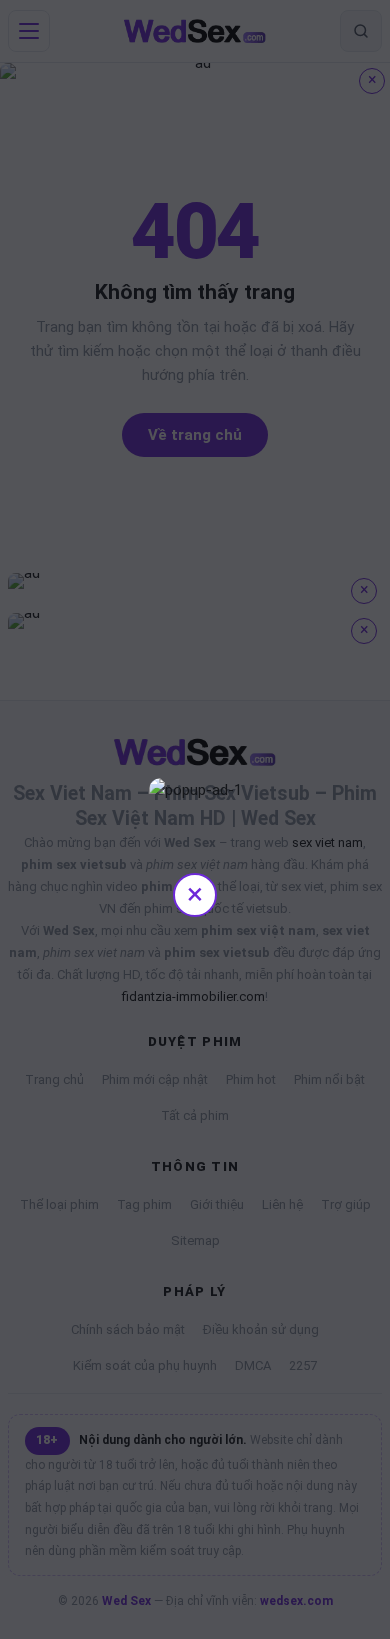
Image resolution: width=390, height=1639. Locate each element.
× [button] (195, 893)
